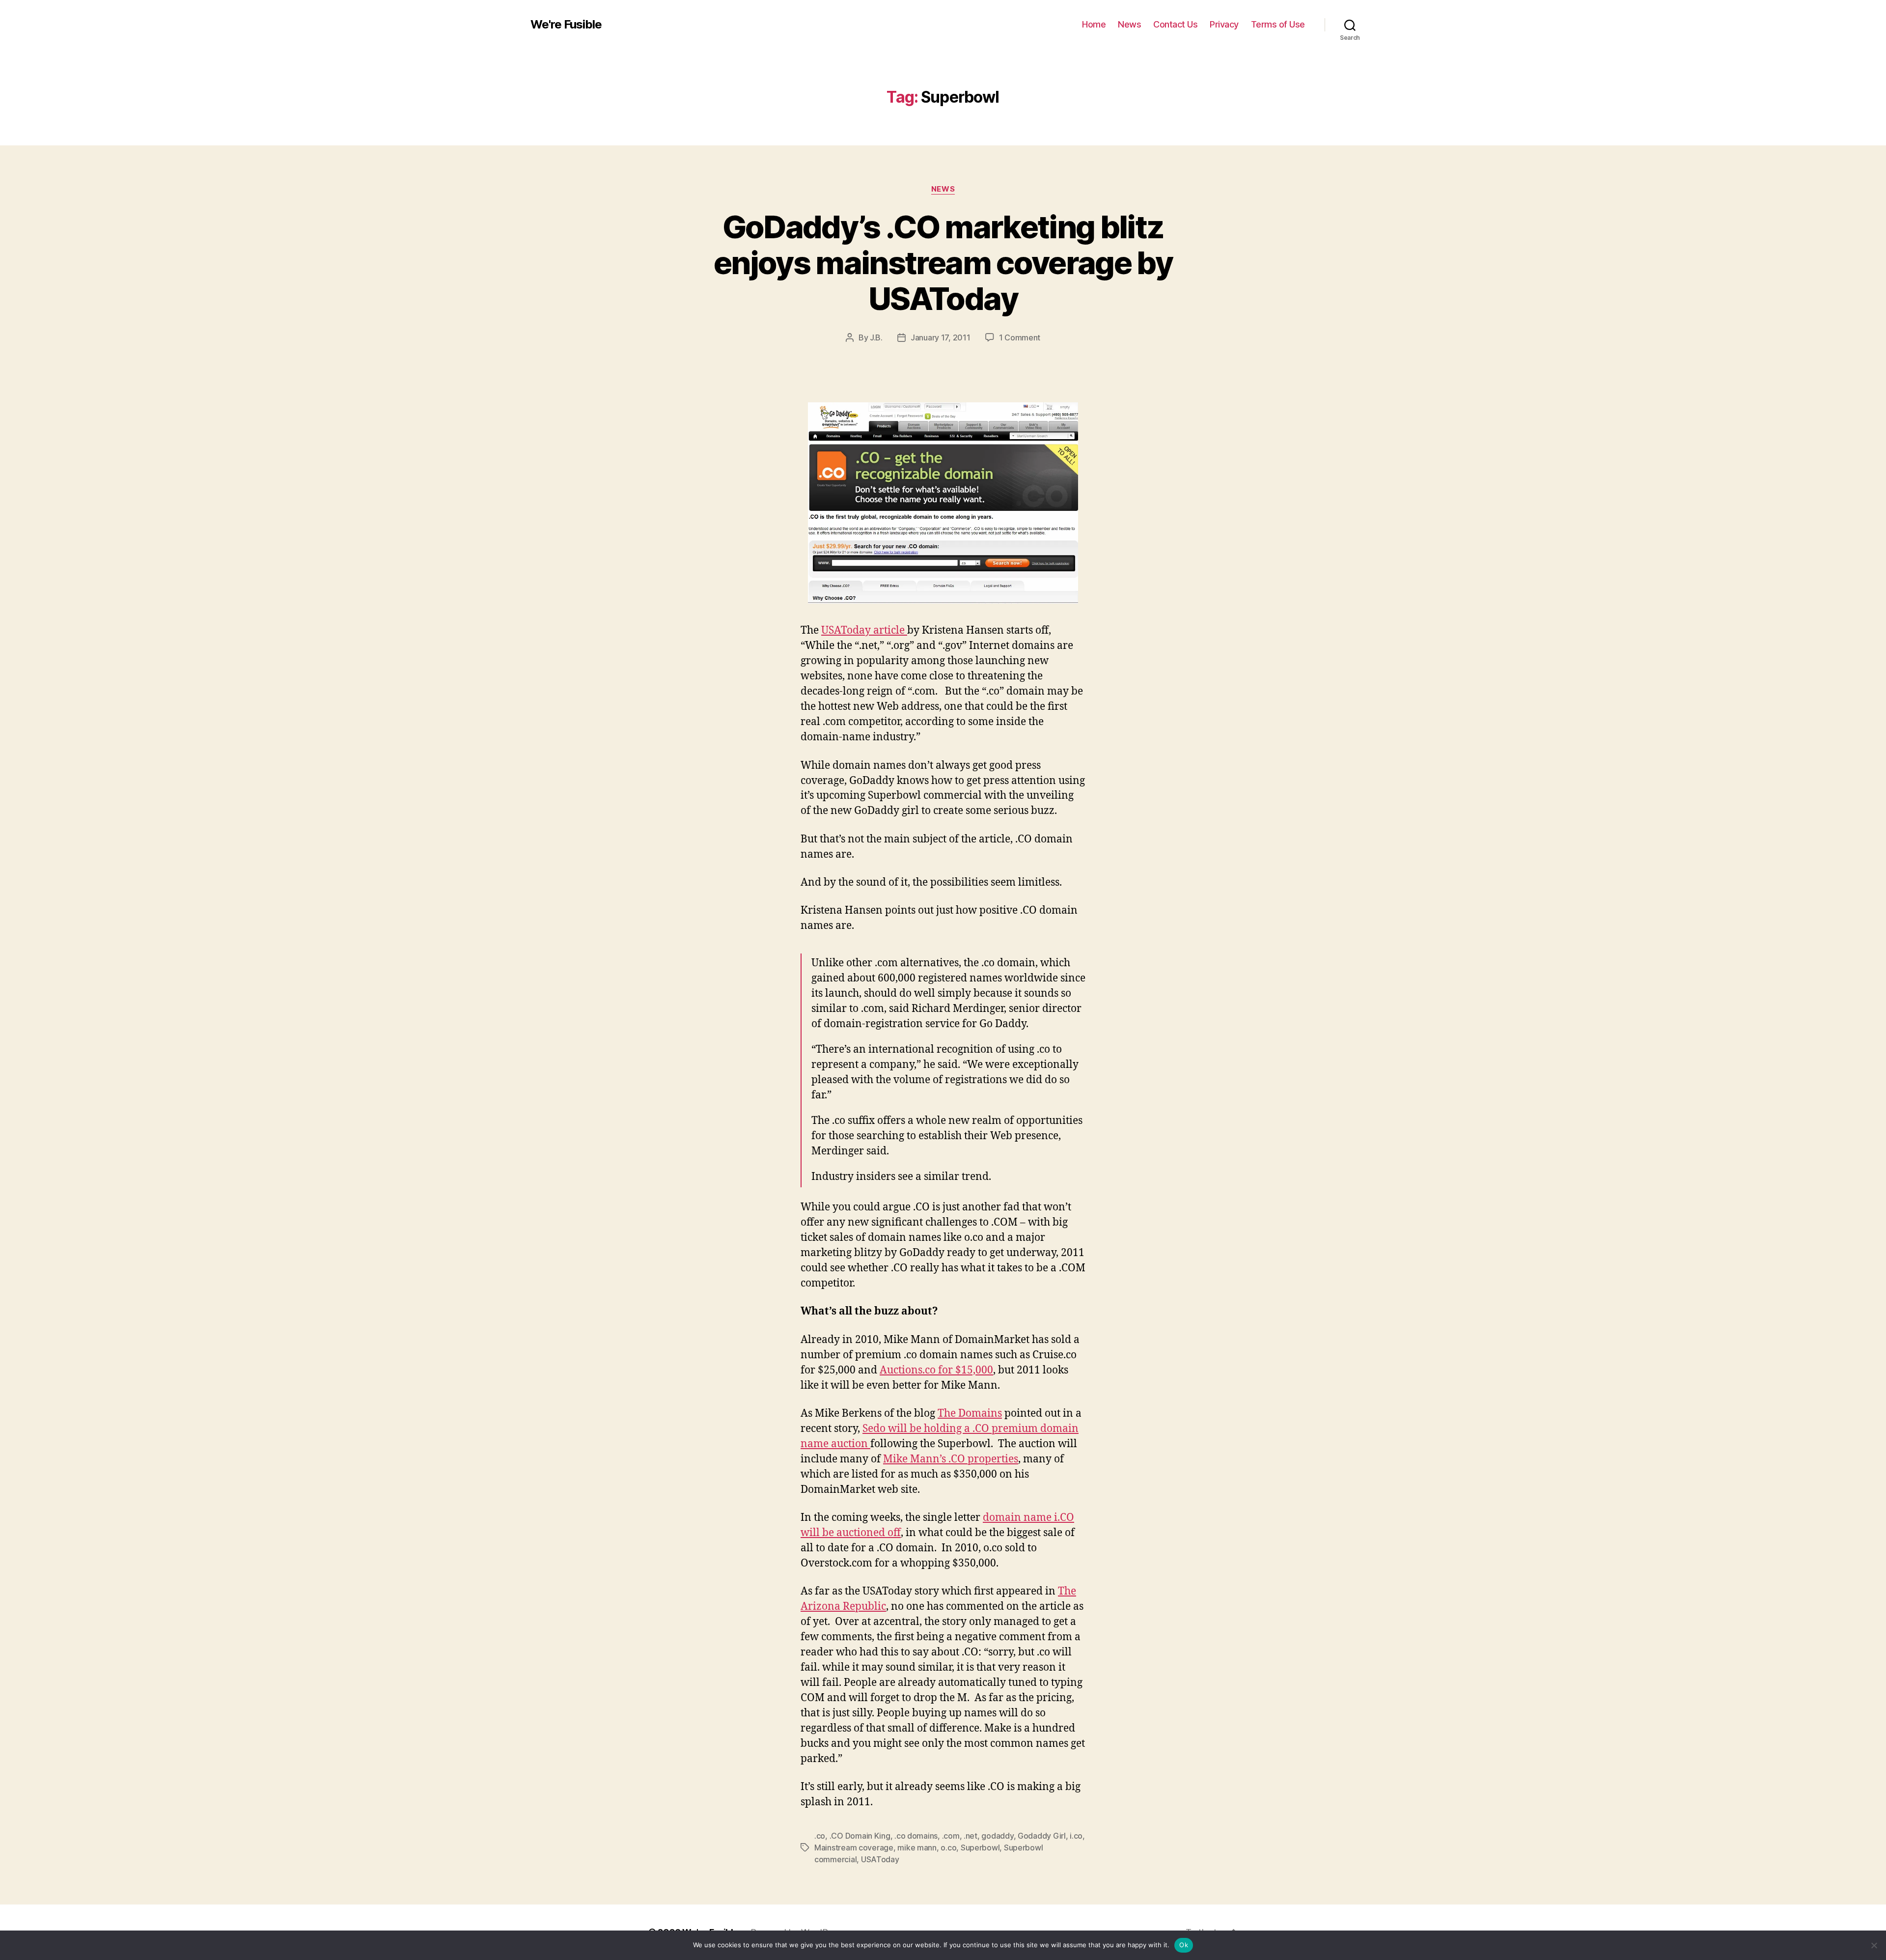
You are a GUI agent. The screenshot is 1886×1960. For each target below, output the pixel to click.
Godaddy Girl (1042, 1836)
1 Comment (1020, 337)
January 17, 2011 (941, 337)
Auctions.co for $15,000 (936, 1370)
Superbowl (980, 1848)
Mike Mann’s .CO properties (951, 1459)
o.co (948, 1848)
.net (971, 1836)
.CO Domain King (860, 1836)
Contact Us (1175, 24)
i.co (1076, 1836)
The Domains (970, 1414)
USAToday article (864, 630)
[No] (1874, 1945)
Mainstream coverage (854, 1848)
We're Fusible (566, 25)
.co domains (916, 1836)
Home (1094, 24)
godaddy (997, 1836)
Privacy (1224, 24)
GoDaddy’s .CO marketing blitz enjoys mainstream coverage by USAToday (943, 263)
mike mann (917, 1848)
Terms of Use (1278, 24)
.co (820, 1836)
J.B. (876, 337)
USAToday (880, 1859)
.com (951, 1836)
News (1129, 24)
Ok (1184, 1945)
